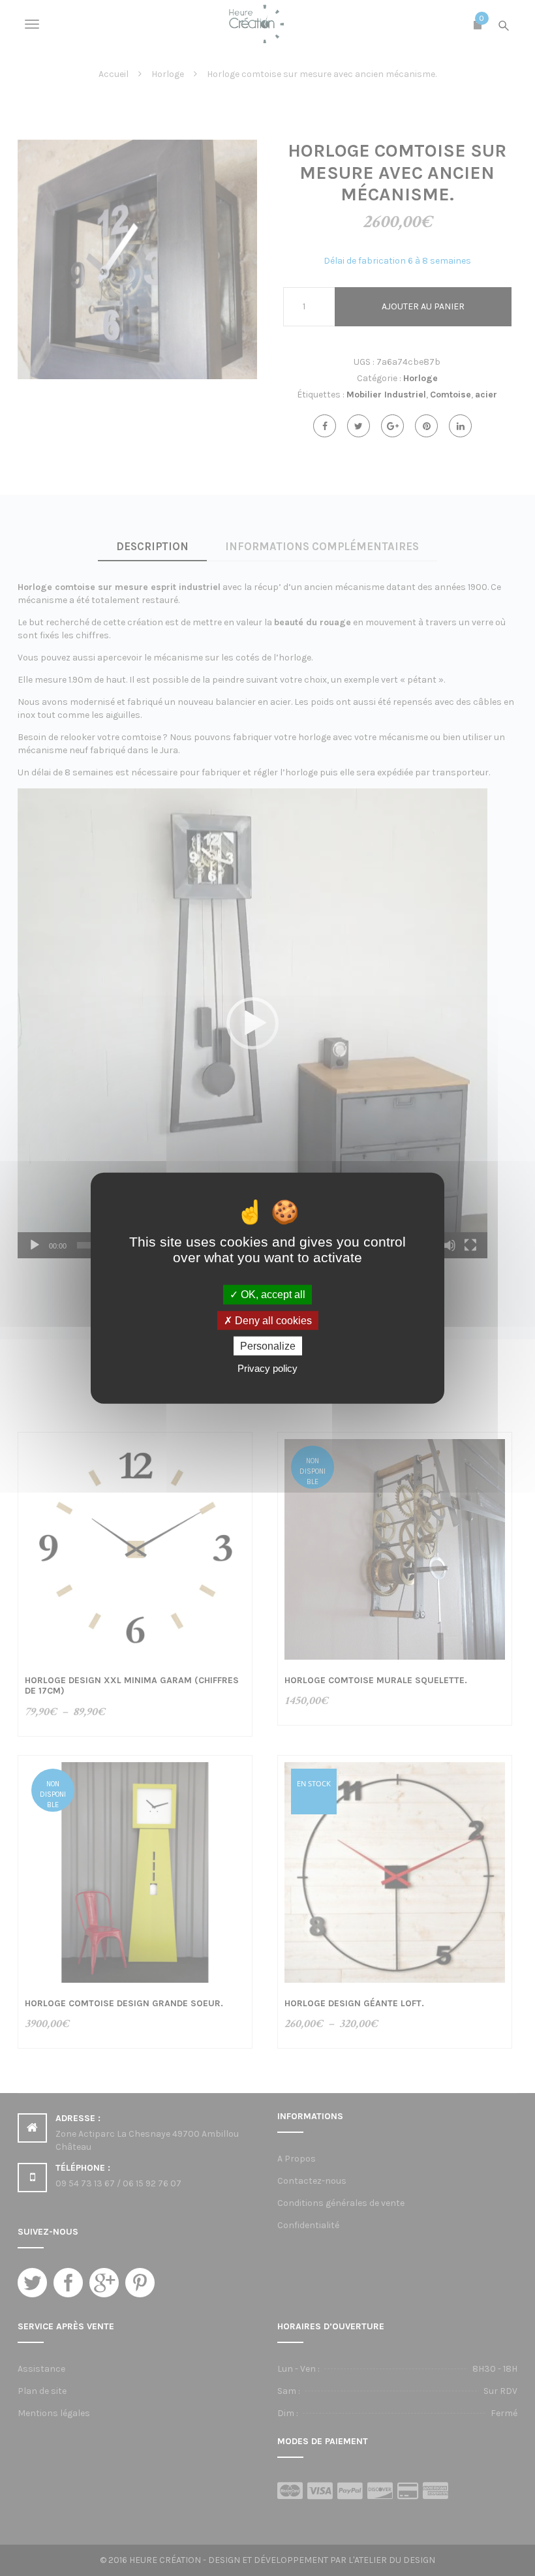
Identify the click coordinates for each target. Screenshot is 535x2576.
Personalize (268, 1346)
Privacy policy (267, 1368)
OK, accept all (272, 1295)
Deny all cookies (272, 1320)
